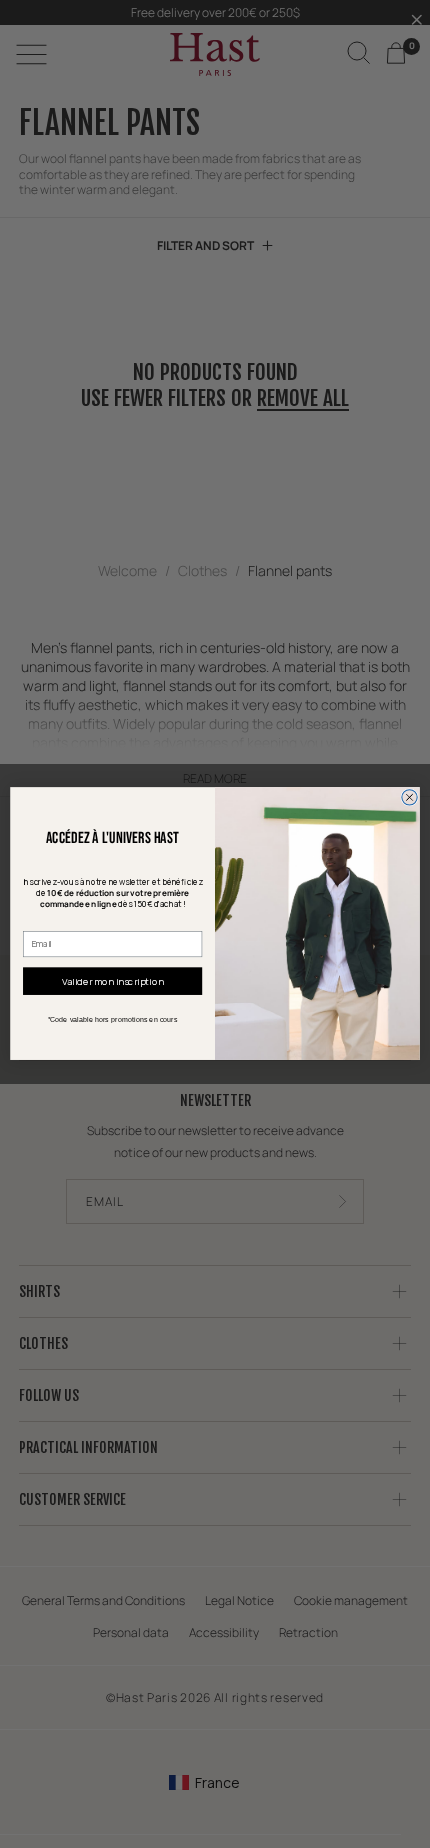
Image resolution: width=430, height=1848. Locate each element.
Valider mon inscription (112, 981)
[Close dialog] (409, 797)
